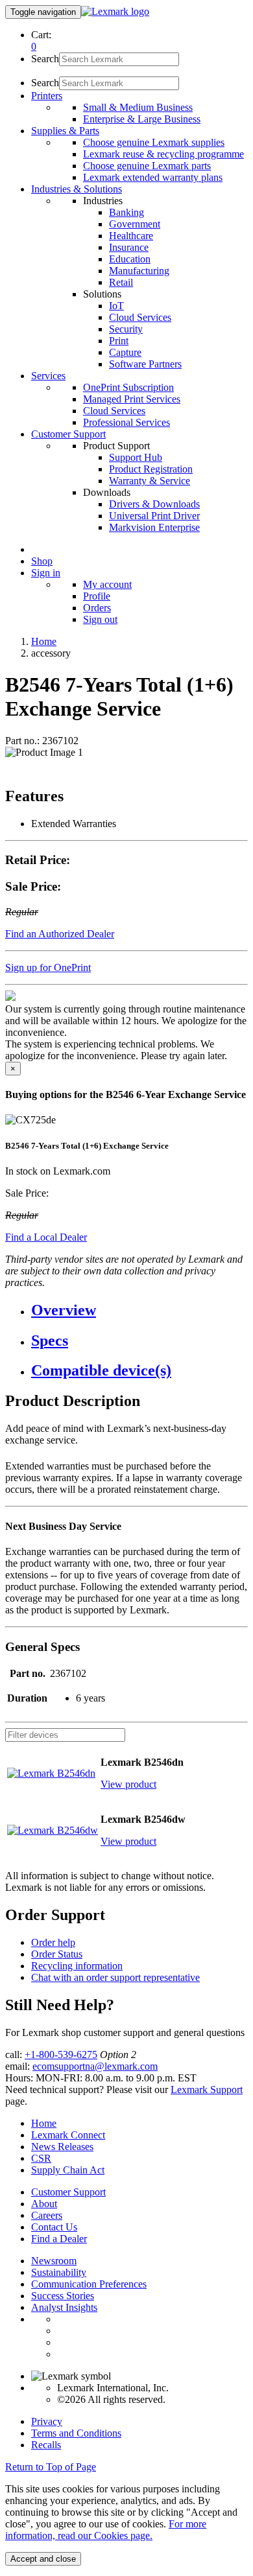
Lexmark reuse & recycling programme (163, 154)
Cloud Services (140, 317)
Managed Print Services (132, 399)
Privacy (47, 2421)
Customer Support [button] (68, 434)
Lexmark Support (207, 2090)
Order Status (57, 1954)
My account (107, 584)
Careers (47, 2215)
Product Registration (151, 469)
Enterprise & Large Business (142, 119)
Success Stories (63, 2296)
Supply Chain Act (68, 2170)
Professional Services (126, 422)
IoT (116, 306)
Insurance (129, 247)
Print (119, 341)
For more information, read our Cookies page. (106, 2530)
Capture (125, 352)
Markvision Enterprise (154, 527)
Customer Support (68, 2192)
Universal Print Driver (154, 516)
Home (44, 641)
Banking (126, 212)
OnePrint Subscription (128, 387)
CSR (41, 2158)
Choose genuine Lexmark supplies (154, 142)
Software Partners (145, 364)
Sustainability (59, 2272)
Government (135, 224)
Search (45, 59)
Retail (121, 282)
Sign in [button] (46, 573)
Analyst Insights (64, 2307)
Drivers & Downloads (154, 504)
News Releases (62, 2147)
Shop (42, 561)
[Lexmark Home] (115, 11)
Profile (97, 596)
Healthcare (131, 236)
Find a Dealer (59, 2239)
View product (128, 1784)
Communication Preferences (89, 2284)
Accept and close (43, 2559)
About (44, 2204)
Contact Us (54, 2227)
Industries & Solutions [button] (77, 189)
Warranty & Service (150, 481)
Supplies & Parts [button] (65, 131)
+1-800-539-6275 (61, 2055)
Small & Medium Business (138, 107)
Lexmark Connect (68, 2135)
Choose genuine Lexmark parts (147, 166)
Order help (53, 1942)
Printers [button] (47, 96)
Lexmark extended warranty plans (153, 177)
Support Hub (136, 457)
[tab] (139, 1310)
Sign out (100, 619)
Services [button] (48, 376)
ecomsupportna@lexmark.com (95, 2066)
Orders (97, 608)
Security (126, 329)
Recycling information (77, 1966)
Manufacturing (139, 271)
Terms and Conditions (76, 2433)
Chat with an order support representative (115, 1977)
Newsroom (54, 2261)
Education (130, 259)
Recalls (46, 2445)
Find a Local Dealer (46, 1237)
